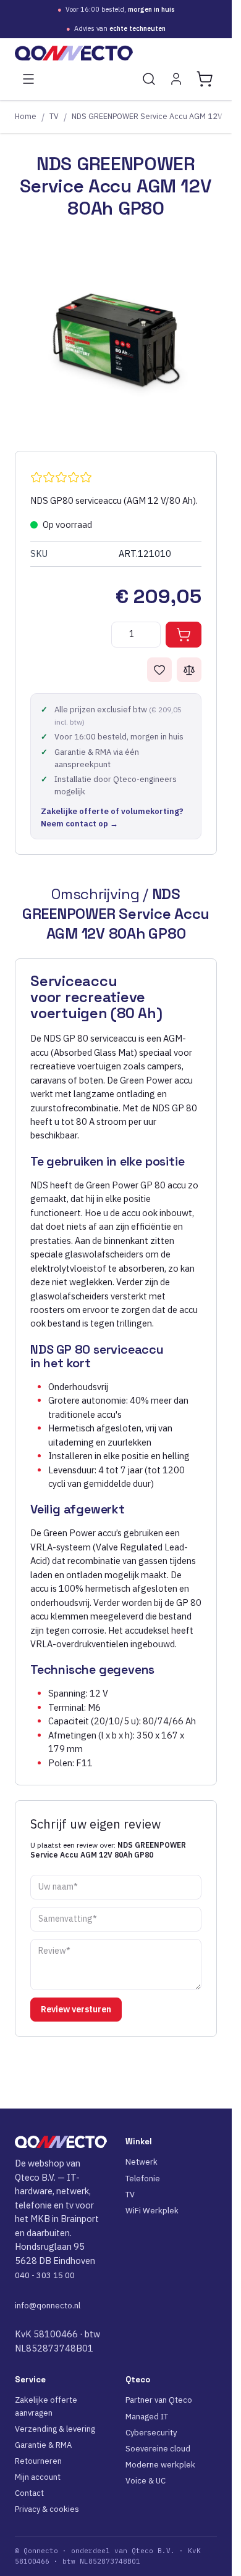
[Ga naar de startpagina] (116, 53)
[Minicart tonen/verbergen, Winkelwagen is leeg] (205, 79)
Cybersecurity (151, 2433)
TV (54, 116)
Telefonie (143, 2179)
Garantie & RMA (43, 2445)
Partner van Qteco (159, 2400)
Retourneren (38, 2461)
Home (26, 116)
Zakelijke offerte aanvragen (46, 2406)
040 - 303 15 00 (45, 2275)
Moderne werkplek (160, 2465)
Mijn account (38, 2477)
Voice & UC (146, 2481)
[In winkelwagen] (184, 635)
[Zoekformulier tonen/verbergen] (149, 79)
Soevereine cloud (158, 2449)
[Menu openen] (28, 79)
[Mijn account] (176, 79)
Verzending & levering (55, 2429)
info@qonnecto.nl (48, 2306)
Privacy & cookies (47, 2509)
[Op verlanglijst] (159, 670)
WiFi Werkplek (152, 2211)
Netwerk (142, 2162)
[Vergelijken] (189, 670)
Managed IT (147, 2417)
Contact (29, 2493)
